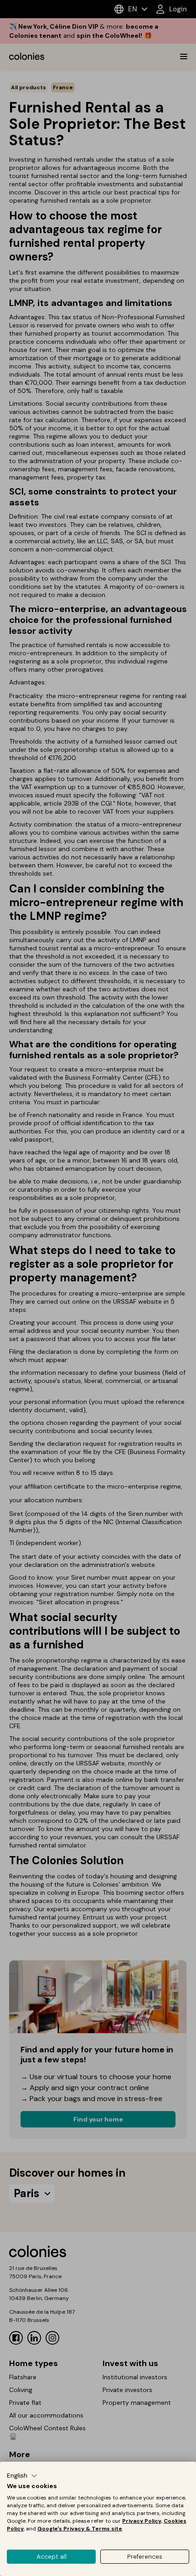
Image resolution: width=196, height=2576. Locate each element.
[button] (22, 2476)
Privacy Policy (142, 2521)
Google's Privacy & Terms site (80, 2529)
